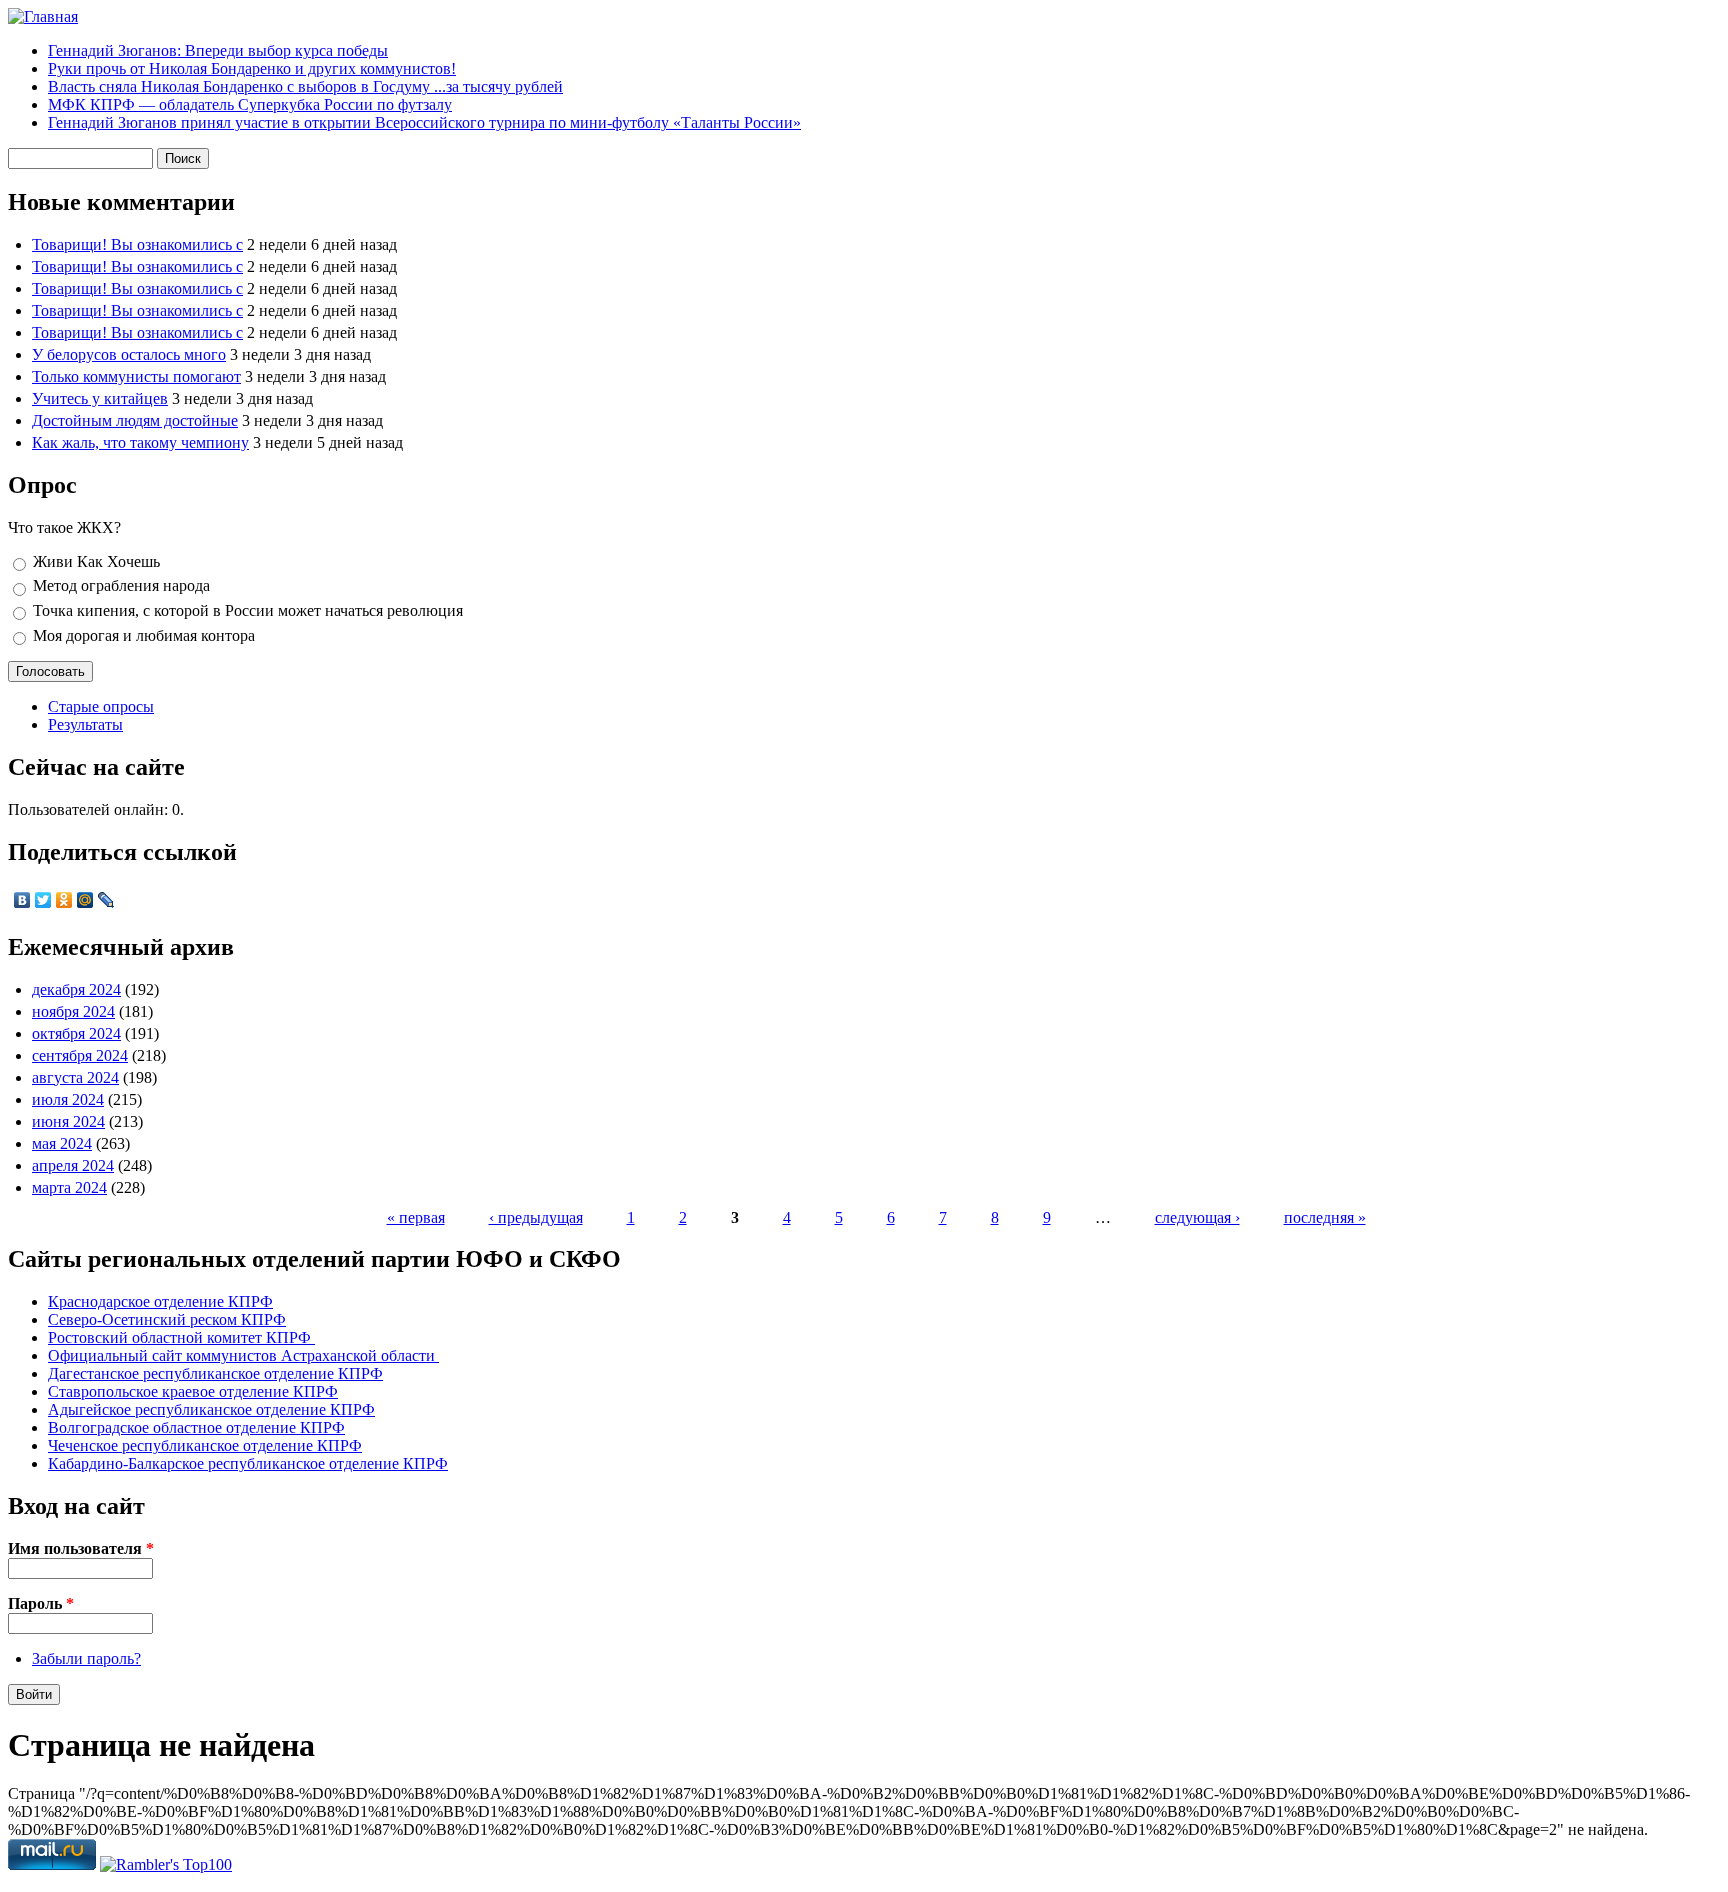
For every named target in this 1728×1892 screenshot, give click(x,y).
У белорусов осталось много (129, 354)
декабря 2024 (76, 989)
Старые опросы (101, 706)
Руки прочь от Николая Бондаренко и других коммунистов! (252, 68)
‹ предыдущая (536, 1217)
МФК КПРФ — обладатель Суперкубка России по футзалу (250, 104)
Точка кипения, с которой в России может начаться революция (248, 610)
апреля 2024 (73, 1165)
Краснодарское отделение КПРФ (160, 1301)
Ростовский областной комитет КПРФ (181, 1337)
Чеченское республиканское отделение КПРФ (205, 1445)
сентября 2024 (80, 1055)
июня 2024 (68, 1121)
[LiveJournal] (106, 900)
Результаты (85, 724)
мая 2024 (62, 1143)
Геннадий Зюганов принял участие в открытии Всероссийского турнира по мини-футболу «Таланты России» (424, 122)
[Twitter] (43, 900)
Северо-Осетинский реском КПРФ (167, 1319)
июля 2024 (68, 1099)
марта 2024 (69, 1187)
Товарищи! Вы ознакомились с (137, 244)
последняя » (1325, 1217)
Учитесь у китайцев (100, 398)
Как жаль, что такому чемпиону (140, 442)
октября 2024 (76, 1033)
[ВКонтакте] (22, 900)
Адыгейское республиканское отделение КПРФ (211, 1409)
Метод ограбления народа (121, 585)
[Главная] (43, 16)
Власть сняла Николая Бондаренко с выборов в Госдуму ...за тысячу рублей (305, 86)
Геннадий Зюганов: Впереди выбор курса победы (218, 50)
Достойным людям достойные (135, 420)
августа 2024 (75, 1077)
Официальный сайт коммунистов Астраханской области (243, 1355)
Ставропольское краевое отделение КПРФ (193, 1391)
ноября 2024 (73, 1011)
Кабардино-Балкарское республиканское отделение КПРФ (248, 1463)
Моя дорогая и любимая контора (144, 635)
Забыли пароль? (86, 1658)
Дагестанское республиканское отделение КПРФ (215, 1373)
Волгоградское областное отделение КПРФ (196, 1427)
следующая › (1197, 1217)
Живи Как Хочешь (96, 561)
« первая (416, 1217)
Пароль (41, 1603)
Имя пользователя (81, 1548)
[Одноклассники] (64, 900)
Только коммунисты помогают (136, 376)
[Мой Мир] (85, 900)
